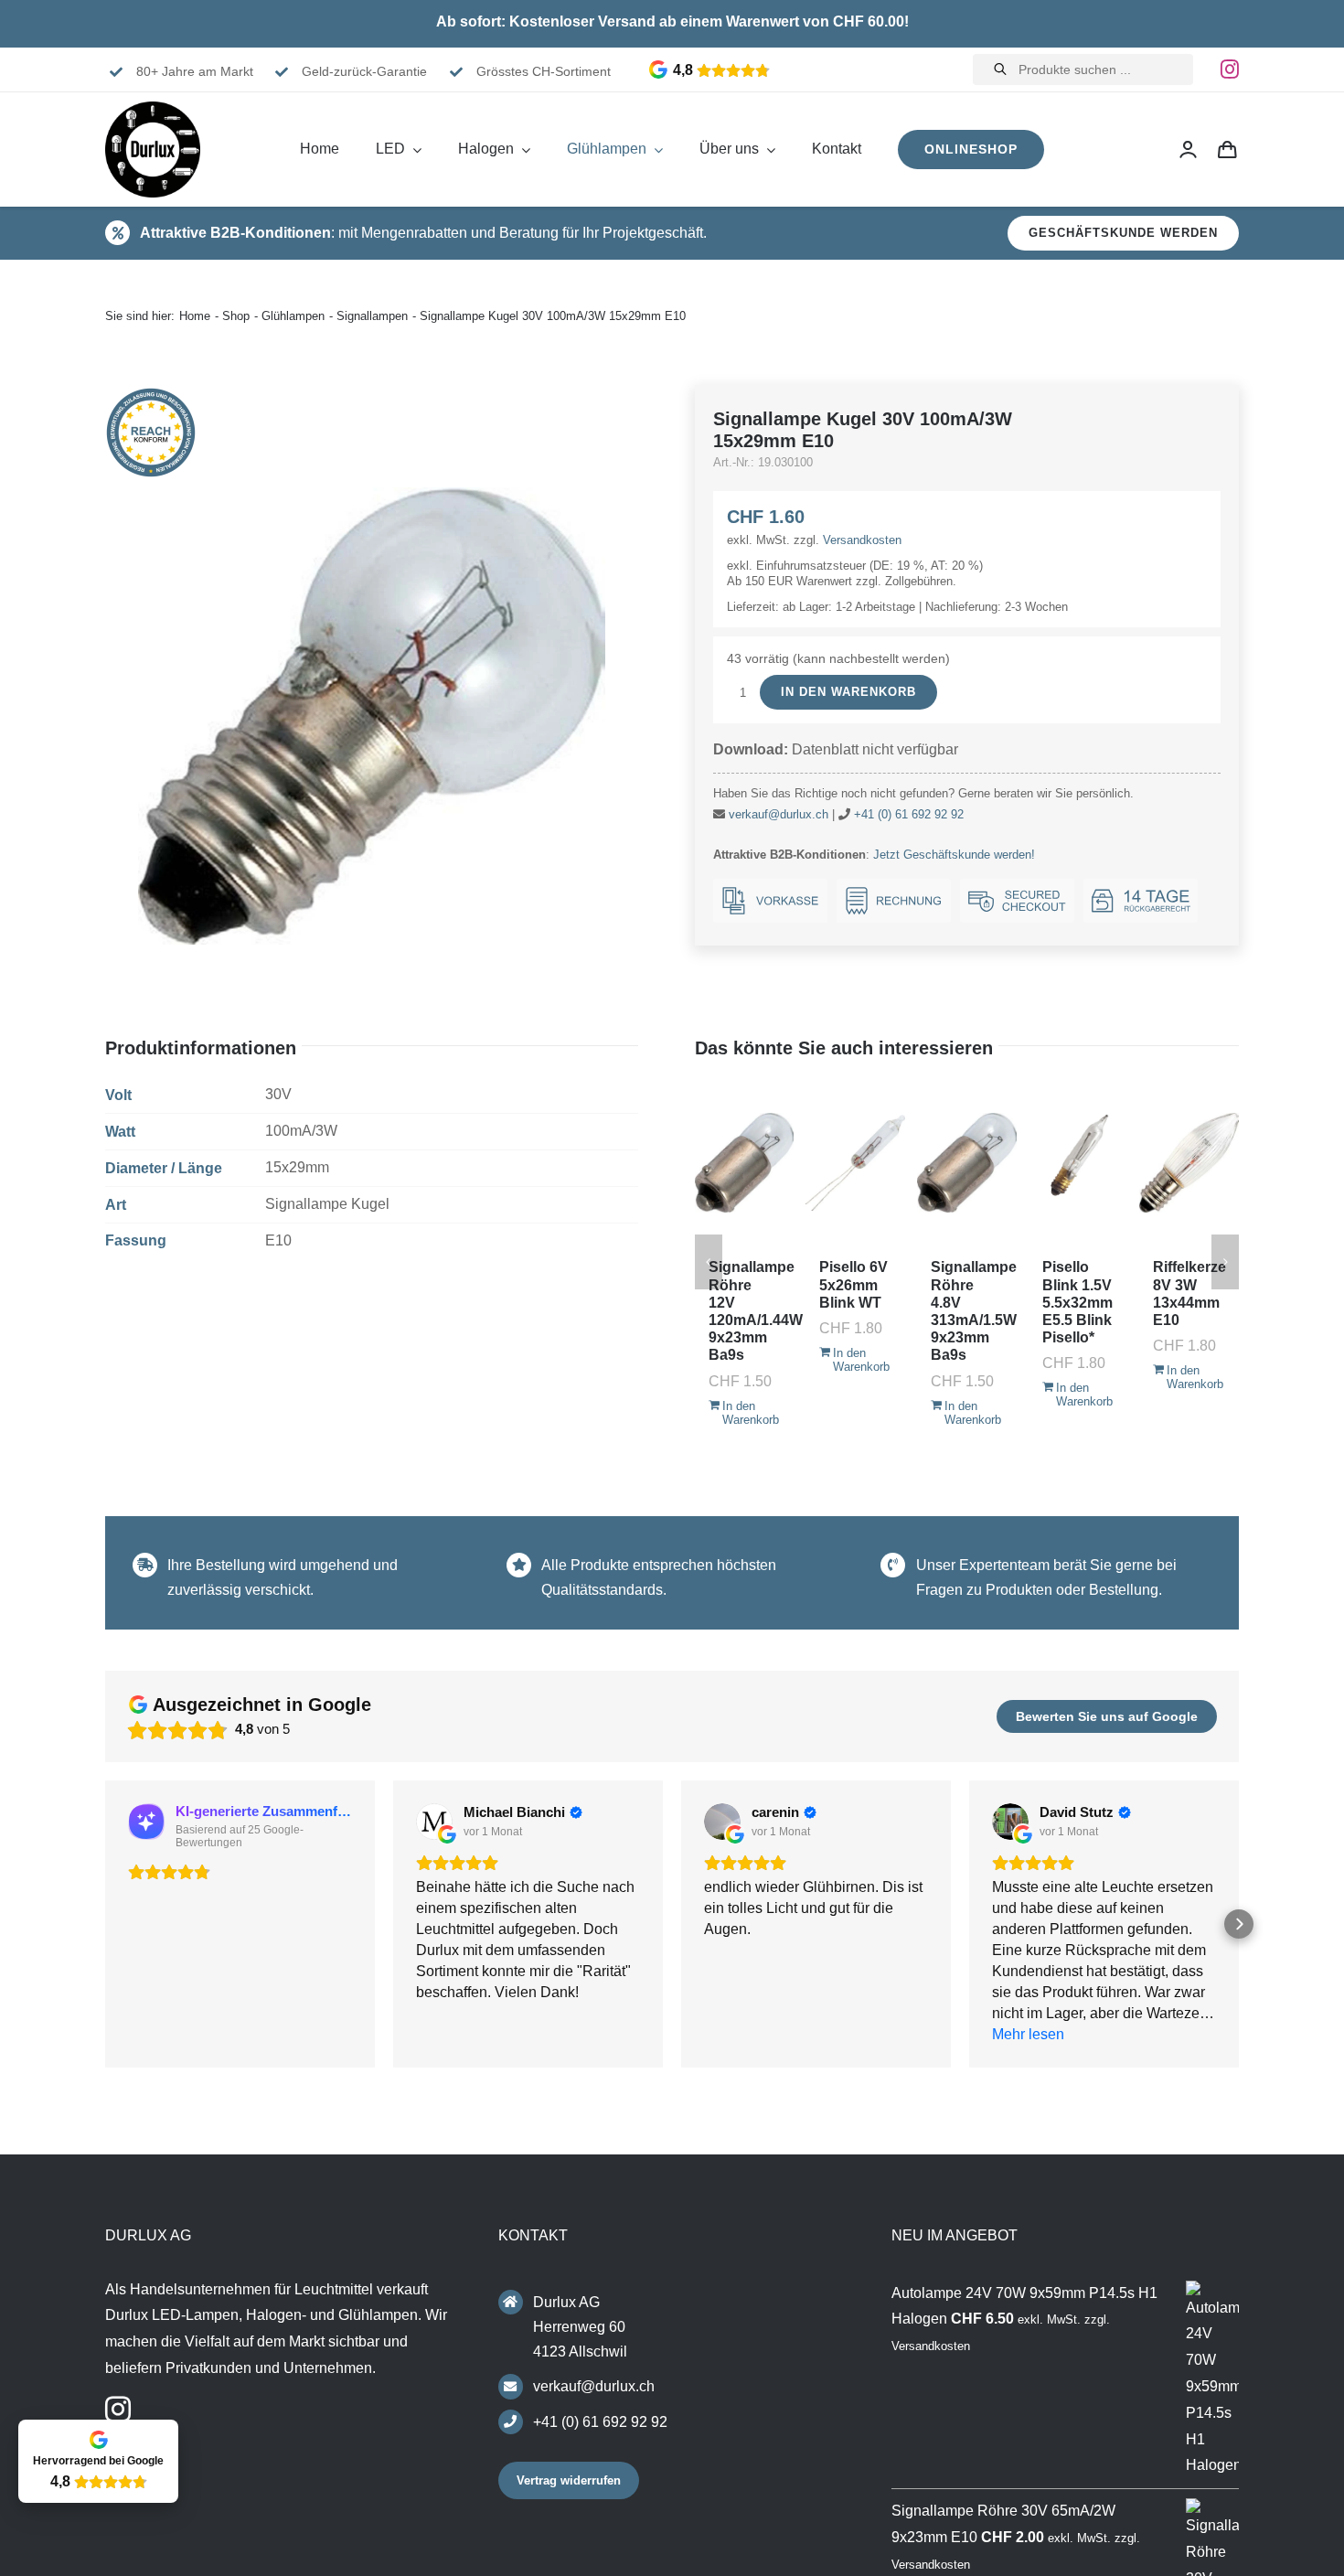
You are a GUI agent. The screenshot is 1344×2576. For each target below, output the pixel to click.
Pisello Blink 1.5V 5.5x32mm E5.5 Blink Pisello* (1077, 1302)
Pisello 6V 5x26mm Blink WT (853, 1284)
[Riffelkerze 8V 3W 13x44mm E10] (1189, 1162)
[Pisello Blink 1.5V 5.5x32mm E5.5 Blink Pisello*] (1078, 1162)
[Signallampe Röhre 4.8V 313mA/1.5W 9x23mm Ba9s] (967, 1162)
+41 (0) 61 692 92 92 (909, 814)
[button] (105, 1924)
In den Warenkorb (848, 692)
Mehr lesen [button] (1028, 2034)
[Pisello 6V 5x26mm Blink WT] (855, 1162)
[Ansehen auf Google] (434, 1822)
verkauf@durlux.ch (779, 814)
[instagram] (1230, 69)
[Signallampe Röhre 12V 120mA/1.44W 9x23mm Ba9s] (745, 1162)
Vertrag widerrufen (569, 2480)
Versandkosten (862, 540)
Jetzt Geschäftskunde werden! (954, 855)
